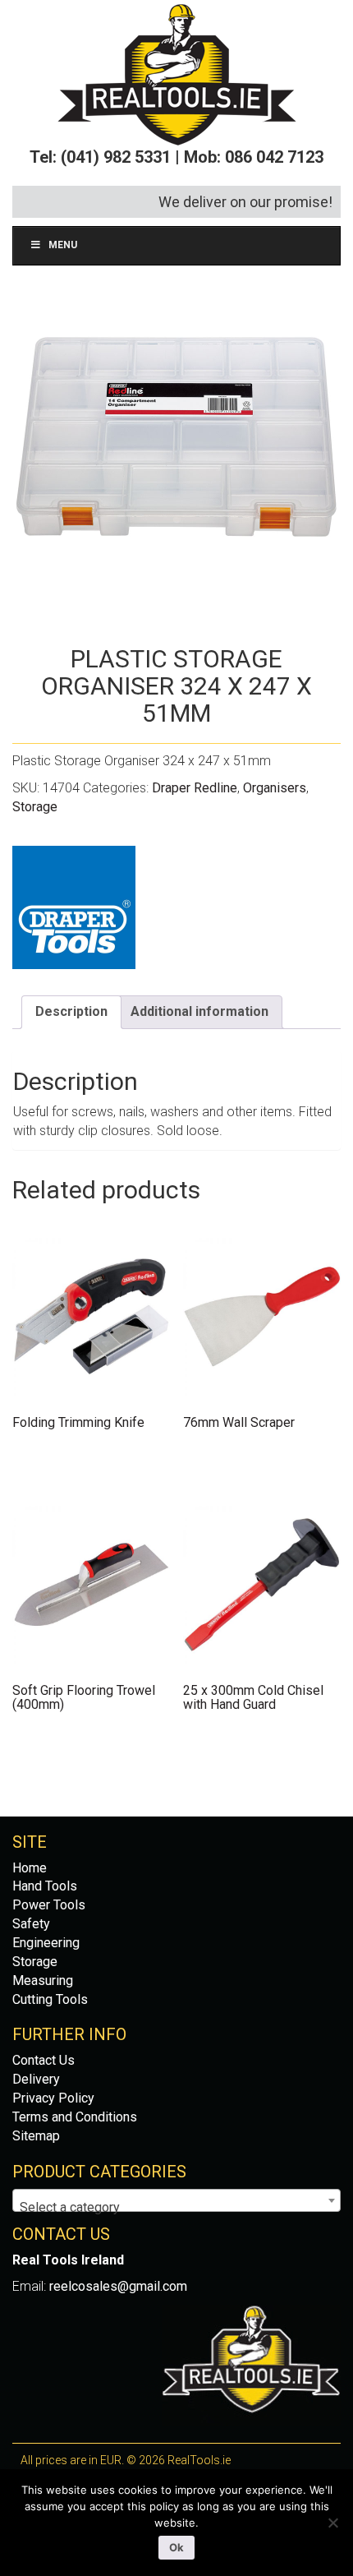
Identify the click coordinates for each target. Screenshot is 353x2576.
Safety (31, 1924)
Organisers (275, 788)
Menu (63, 245)
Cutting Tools (50, 1999)
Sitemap (36, 2136)
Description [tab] (71, 1011)
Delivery (36, 2079)
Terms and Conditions (75, 2117)
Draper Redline (195, 788)
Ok (176, 2547)
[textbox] (176, 2208)
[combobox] (176, 2200)
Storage (35, 807)
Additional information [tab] (199, 1011)
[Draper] (74, 907)
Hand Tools (45, 1886)
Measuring (43, 1980)
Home (30, 1868)
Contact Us (44, 2060)
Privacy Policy (53, 2098)
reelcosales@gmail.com (118, 2286)
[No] (332, 2523)
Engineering (46, 1943)
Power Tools (49, 1905)
